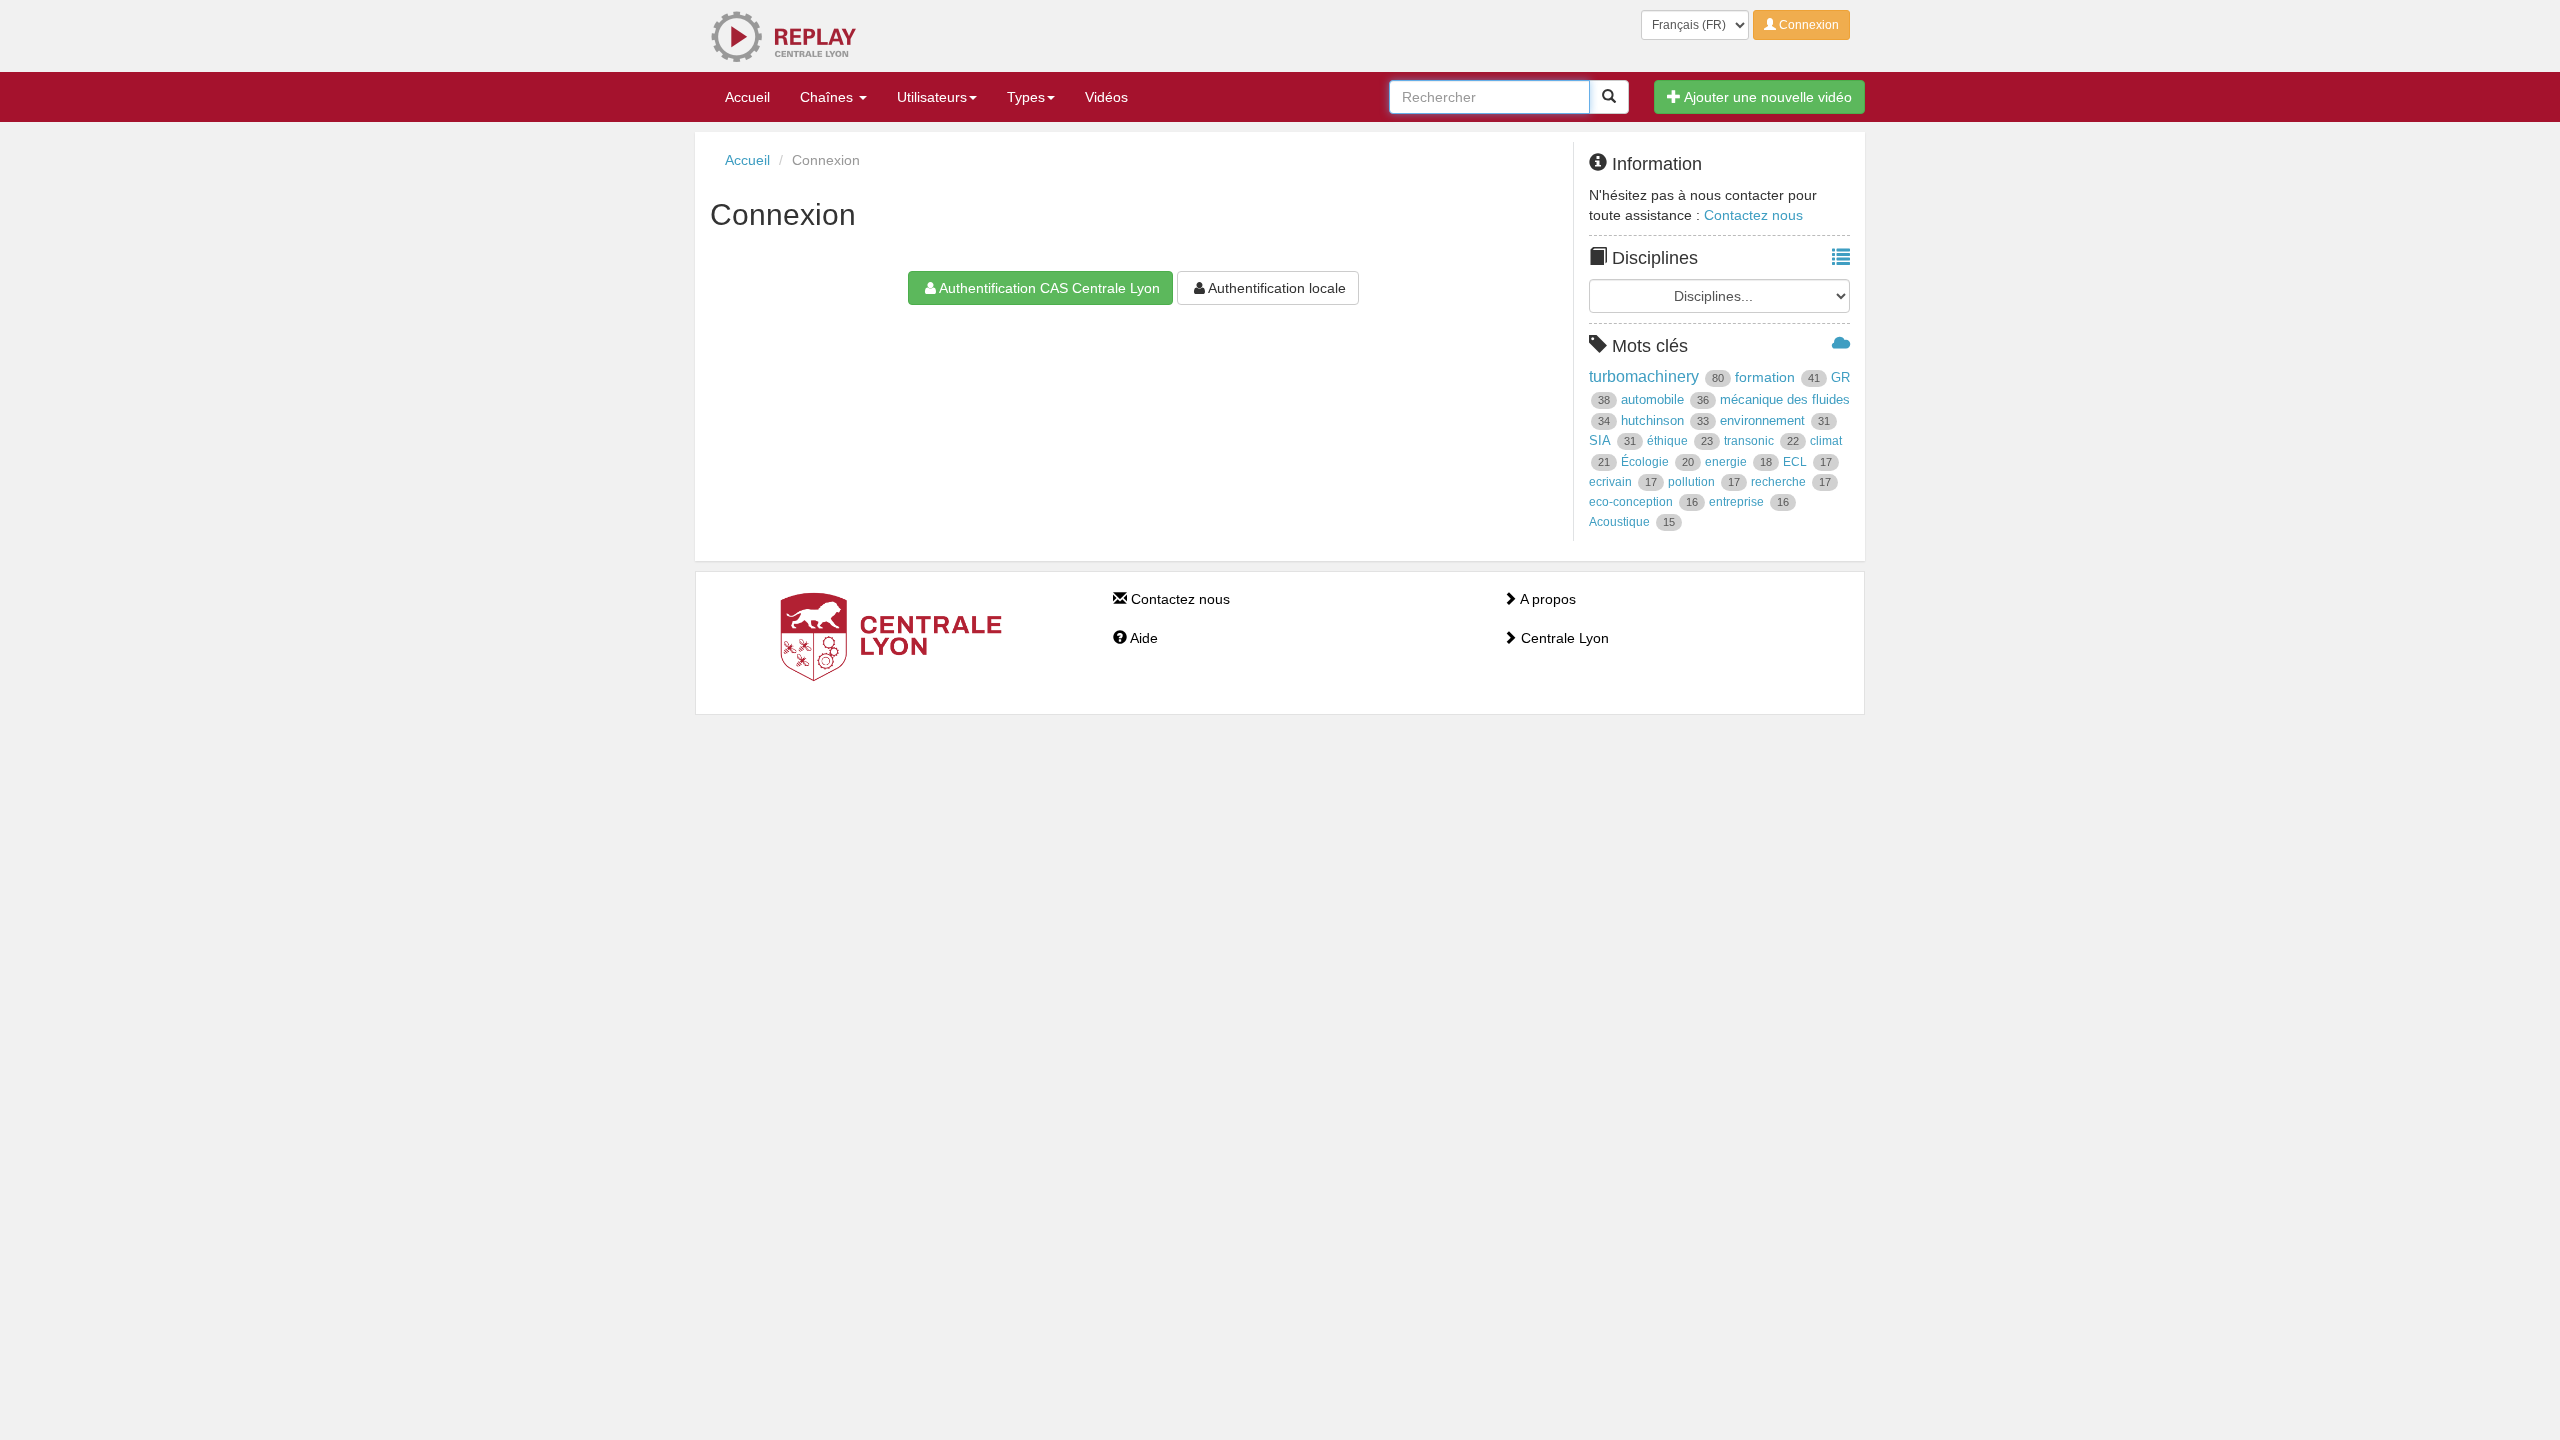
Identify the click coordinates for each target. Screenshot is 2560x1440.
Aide (1142, 638)
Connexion (1807, 25)
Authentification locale (1277, 288)
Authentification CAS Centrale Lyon (1049, 288)
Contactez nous (1753, 215)
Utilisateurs (932, 97)
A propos (1546, 599)
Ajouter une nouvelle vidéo (1766, 97)
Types (1026, 97)
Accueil (747, 97)
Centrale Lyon (1563, 638)
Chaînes (828, 97)
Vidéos (1106, 97)
